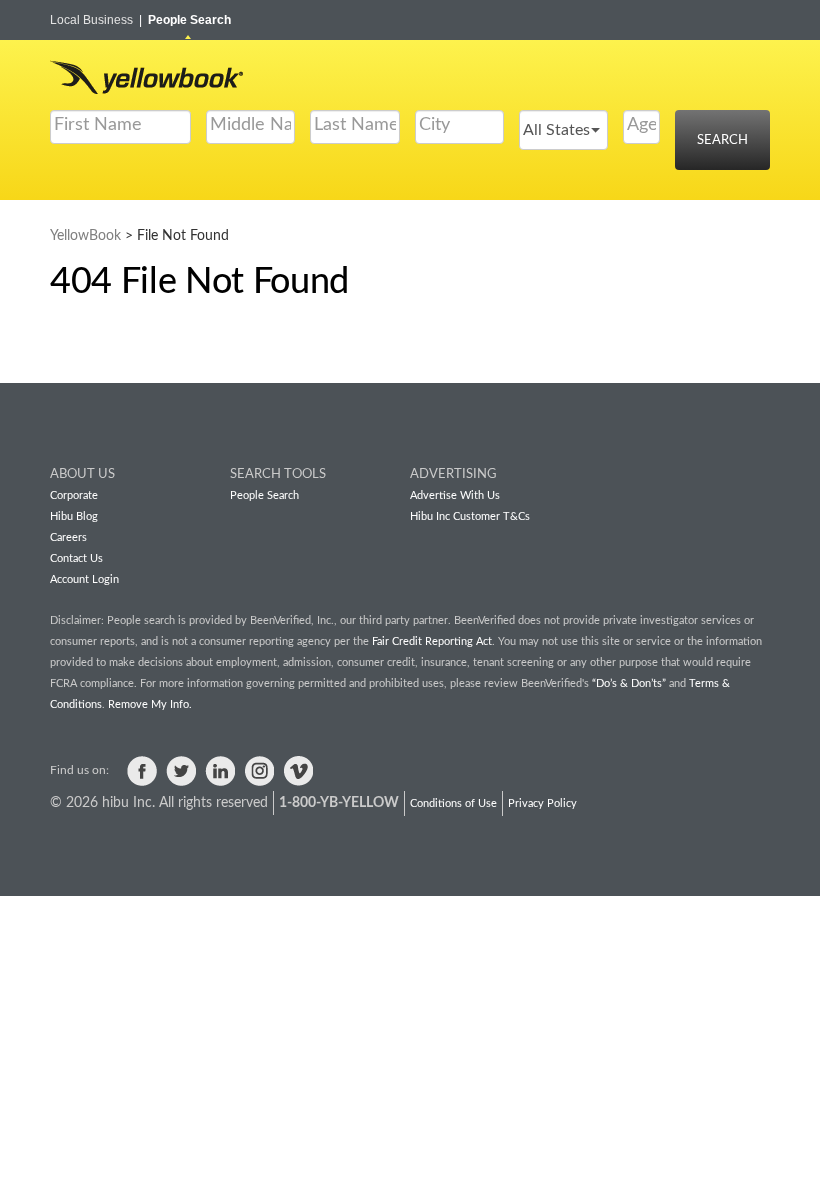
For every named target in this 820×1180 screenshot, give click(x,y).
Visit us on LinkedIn (220, 771)
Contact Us (76, 558)
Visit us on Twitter (181, 771)
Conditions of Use (453, 803)
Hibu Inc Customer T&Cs (470, 516)
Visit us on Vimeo (298, 771)
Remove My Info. (150, 704)
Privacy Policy (542, 803)
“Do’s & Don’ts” (629, 683)
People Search (189, 20)
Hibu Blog (74, 516)
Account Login (84, 579)
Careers (68, 537)
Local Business (96, 20)
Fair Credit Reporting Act (432, 641)
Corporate (74, 495)
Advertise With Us (455, 495)
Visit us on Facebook (142, 771)
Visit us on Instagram (259, 771)
